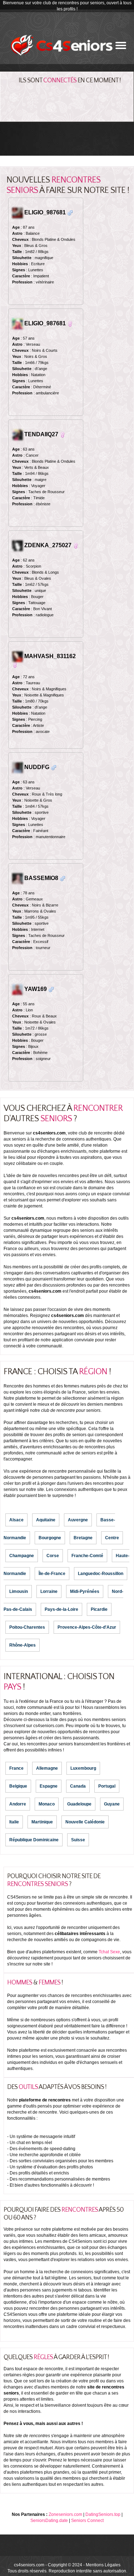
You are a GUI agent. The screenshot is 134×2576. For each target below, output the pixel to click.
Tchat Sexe (109, 1952)
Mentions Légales (103, 2565)
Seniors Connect (87, 2521)
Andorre (18, 1804)
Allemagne (47, 1768)
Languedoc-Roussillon (101, 1574)
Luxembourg (83, 1768)
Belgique (18, 1786)
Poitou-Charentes (27, 1627)
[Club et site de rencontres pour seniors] (62, 45)
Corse (53, 1556)
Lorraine (49, 1591)
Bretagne (83, 1538)
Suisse (78, 1840)
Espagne (49, 1786)
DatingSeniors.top (103, 2514)
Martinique (42, 1822)
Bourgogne (50, 1538)
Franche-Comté (87, 1556)
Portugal (107, 1786)
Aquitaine (46, 1520)
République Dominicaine (34, 1840)
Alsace (16, 1520)
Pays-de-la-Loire (61, 1609)
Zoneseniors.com (65, 2514)
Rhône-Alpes (23, 1645)
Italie (14, 1822)
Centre (112, 1538)
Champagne (22, 1556)
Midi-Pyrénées (85, 1591)
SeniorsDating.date (49, 2521)
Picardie (99, 1609)
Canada (78, 1786)
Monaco (47, 1804)
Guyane (112, 1804)
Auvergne (78, 1520)
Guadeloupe (79, 1804)
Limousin (19, 1591)
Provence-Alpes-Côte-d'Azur (87, 1627)
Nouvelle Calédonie (85, 1822)
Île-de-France (52, 1574)
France (16, 1768)
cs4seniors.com (29, 2565)
